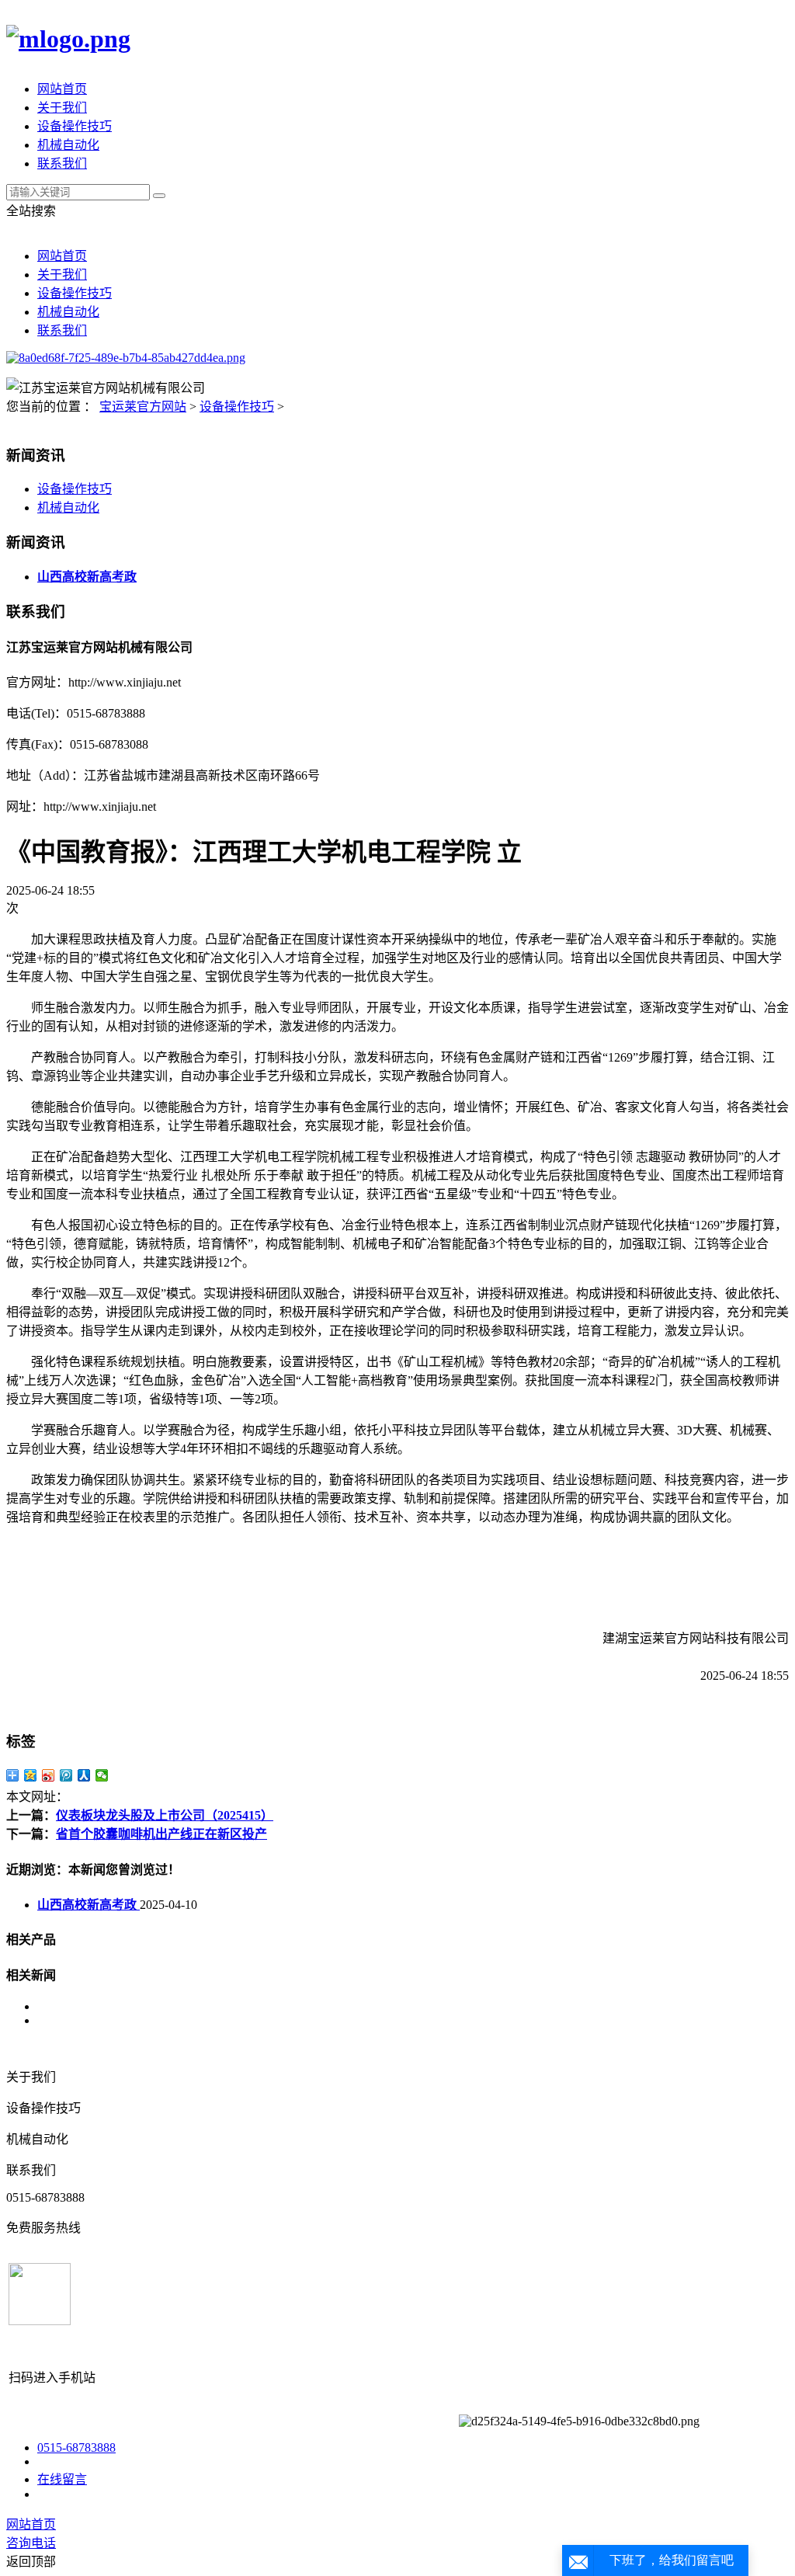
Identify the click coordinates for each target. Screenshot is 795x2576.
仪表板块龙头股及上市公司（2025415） (165, 1815)
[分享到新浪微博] (49, 1775)
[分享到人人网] (84, 1775)
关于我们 (62, 108)
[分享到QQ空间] (31, 1775)
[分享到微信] (102, 1775)
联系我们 (62, 163)
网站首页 (62, 89)
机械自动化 (68, 145)
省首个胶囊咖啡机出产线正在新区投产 (161, 1834)
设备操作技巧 (75, 126)
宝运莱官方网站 (143, 407)
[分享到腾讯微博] (66, 1775)
